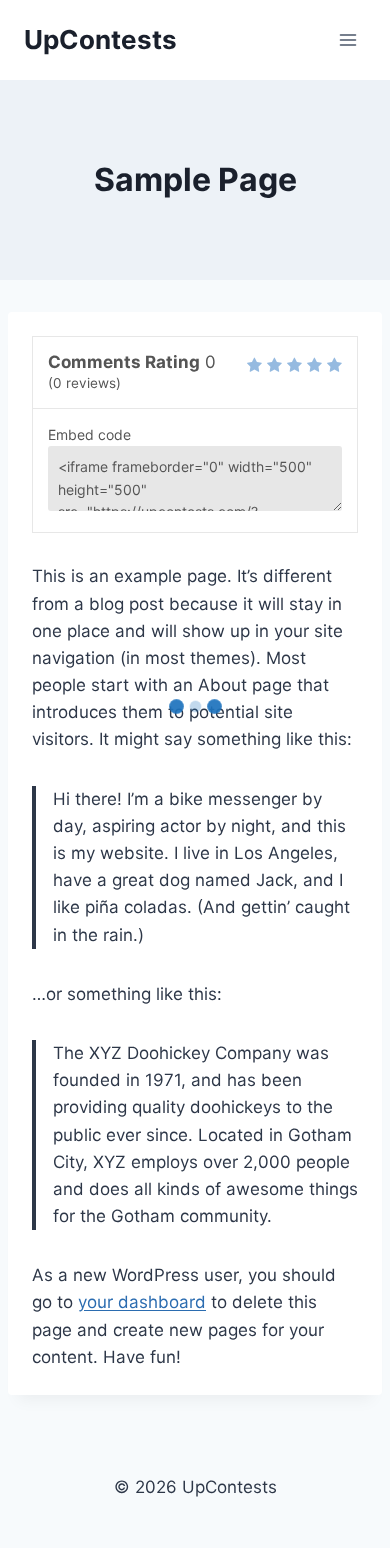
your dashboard (142, 1302)
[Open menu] (347, 39)
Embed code (89, 434)
